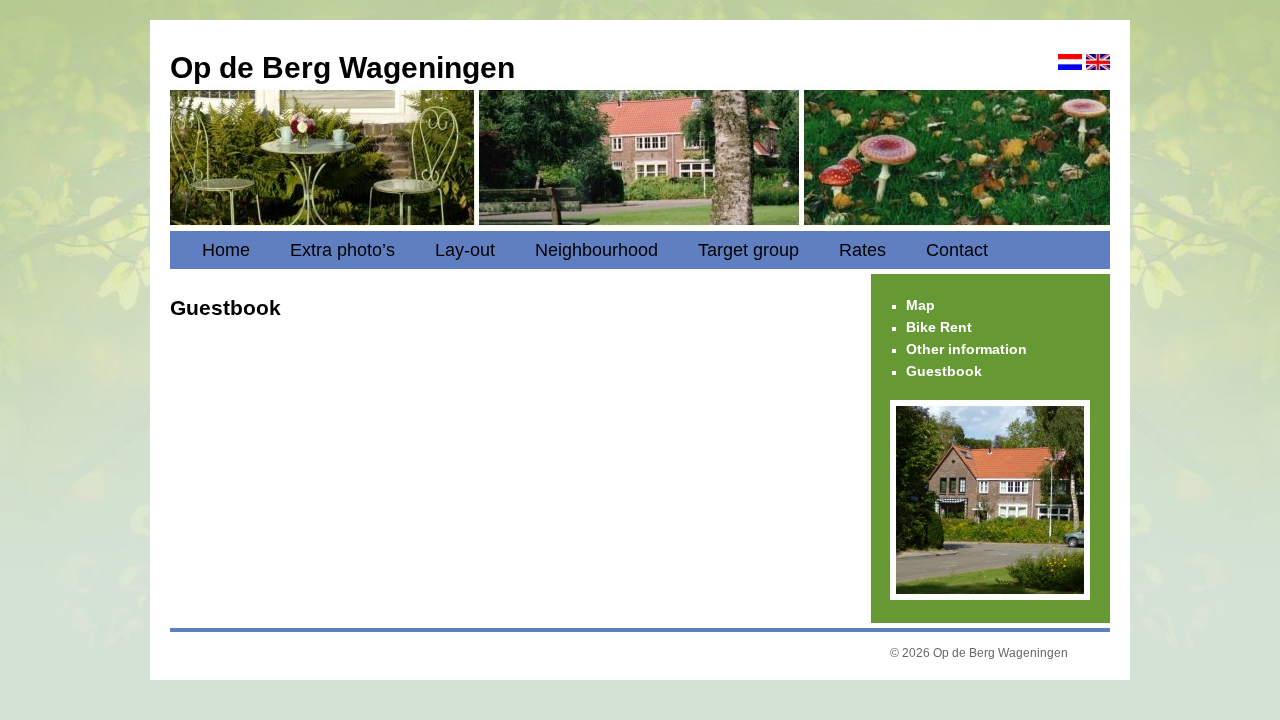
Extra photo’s (342, 250)
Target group (748, 250)
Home (226, 250)
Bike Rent (939, 327)
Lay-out (465, 250)
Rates (862, 250)
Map (920, 305)
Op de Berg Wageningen (342, 67)
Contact (957, 250)
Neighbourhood (596, 250)
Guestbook (944, 371)
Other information (966, 349)
